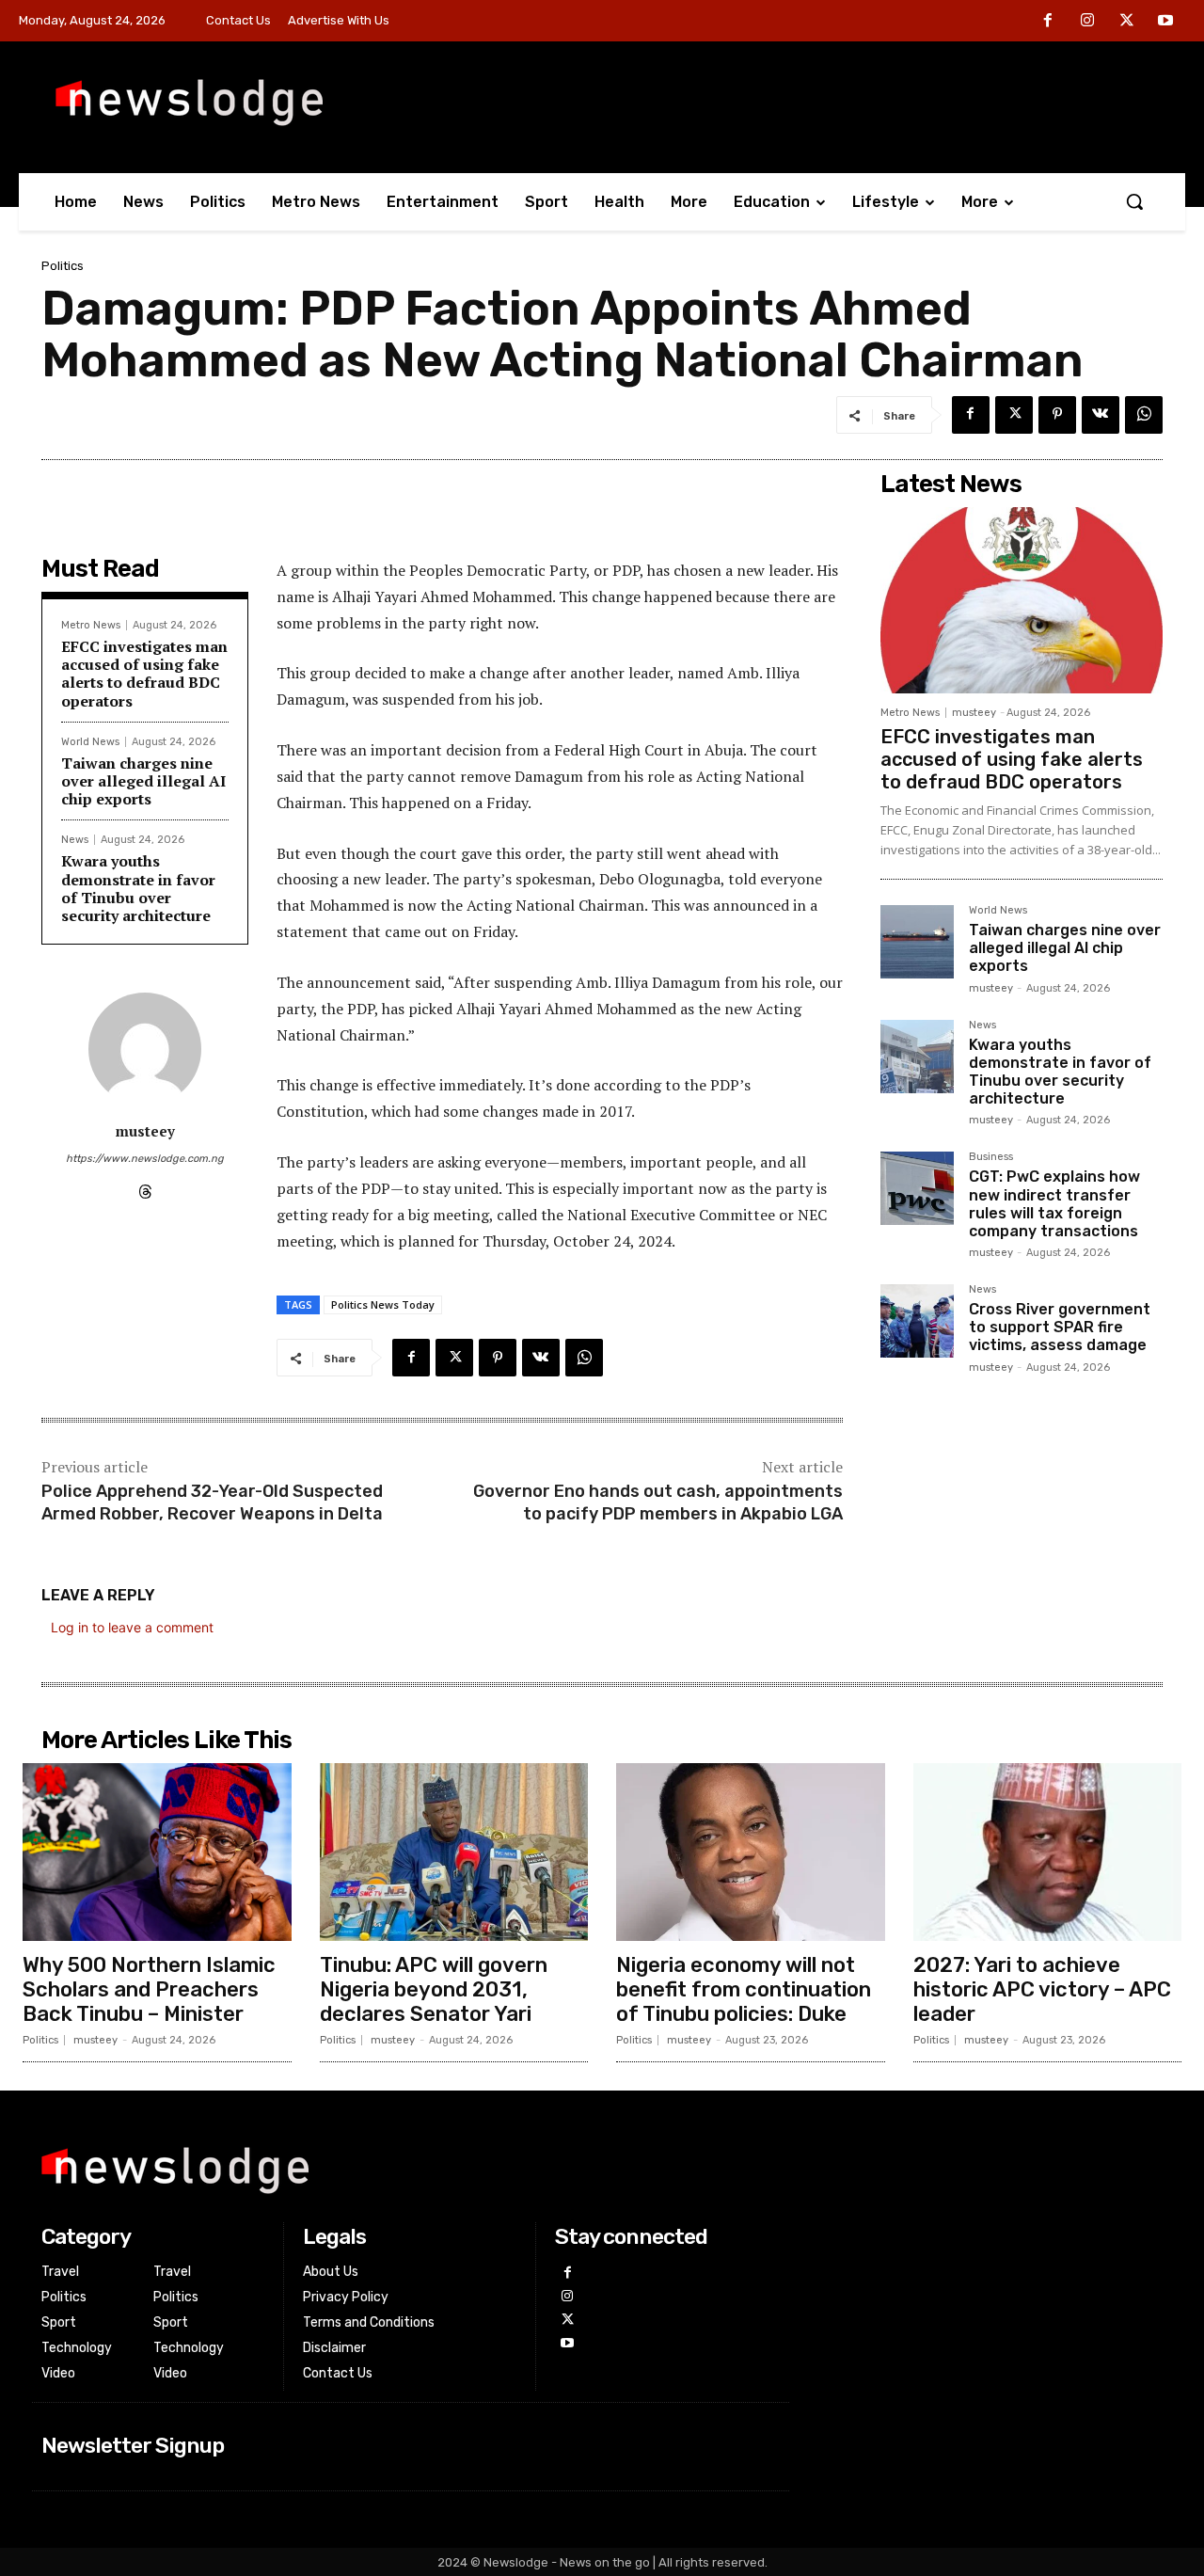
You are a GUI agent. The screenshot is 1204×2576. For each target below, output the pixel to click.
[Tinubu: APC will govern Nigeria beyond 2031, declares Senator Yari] (454, 1852)
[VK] (1101, 415)
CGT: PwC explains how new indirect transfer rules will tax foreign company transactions (1054, 1204)
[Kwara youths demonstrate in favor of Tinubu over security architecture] (917, 1057)
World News (90, 742)
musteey (145, 1131)
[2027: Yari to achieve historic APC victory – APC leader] (1048, 1852)
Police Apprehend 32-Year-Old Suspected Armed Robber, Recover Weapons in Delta (212, 1502)
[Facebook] (1049, 22)
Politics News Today (383, 1304)
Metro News (91, 625)
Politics (63, 266)
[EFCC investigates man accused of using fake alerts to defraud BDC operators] (1022, 600)
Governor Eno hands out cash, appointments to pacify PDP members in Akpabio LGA (658, 1502)
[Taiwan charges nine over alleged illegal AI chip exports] (917, 942)
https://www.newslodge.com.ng (145, 1159)
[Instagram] (1087, 22)
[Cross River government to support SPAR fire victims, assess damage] (917, 1321)
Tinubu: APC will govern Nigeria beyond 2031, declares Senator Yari (434, 1990)
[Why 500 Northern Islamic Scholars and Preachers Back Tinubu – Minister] (157, 1852)
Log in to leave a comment (132, 1627)
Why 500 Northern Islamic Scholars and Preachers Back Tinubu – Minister (149, 1990)
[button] (1134, 201)
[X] (1127, 22)
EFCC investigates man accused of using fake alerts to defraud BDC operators (144, 674)
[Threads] (145, 1188)
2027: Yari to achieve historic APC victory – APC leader (1042, 1990)
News (75, 840)
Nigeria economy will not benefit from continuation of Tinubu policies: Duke (744, 1990)
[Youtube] (1165, 22)
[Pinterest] (1057, 415)
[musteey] (145, 1049)
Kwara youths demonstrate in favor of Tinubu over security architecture (138, 888)
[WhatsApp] (1144, 415)
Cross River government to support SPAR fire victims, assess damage (1060, 1327)
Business (991, 1157)
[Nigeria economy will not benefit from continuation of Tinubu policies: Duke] (751, 1852)
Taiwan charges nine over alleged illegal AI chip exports (143, 781)
